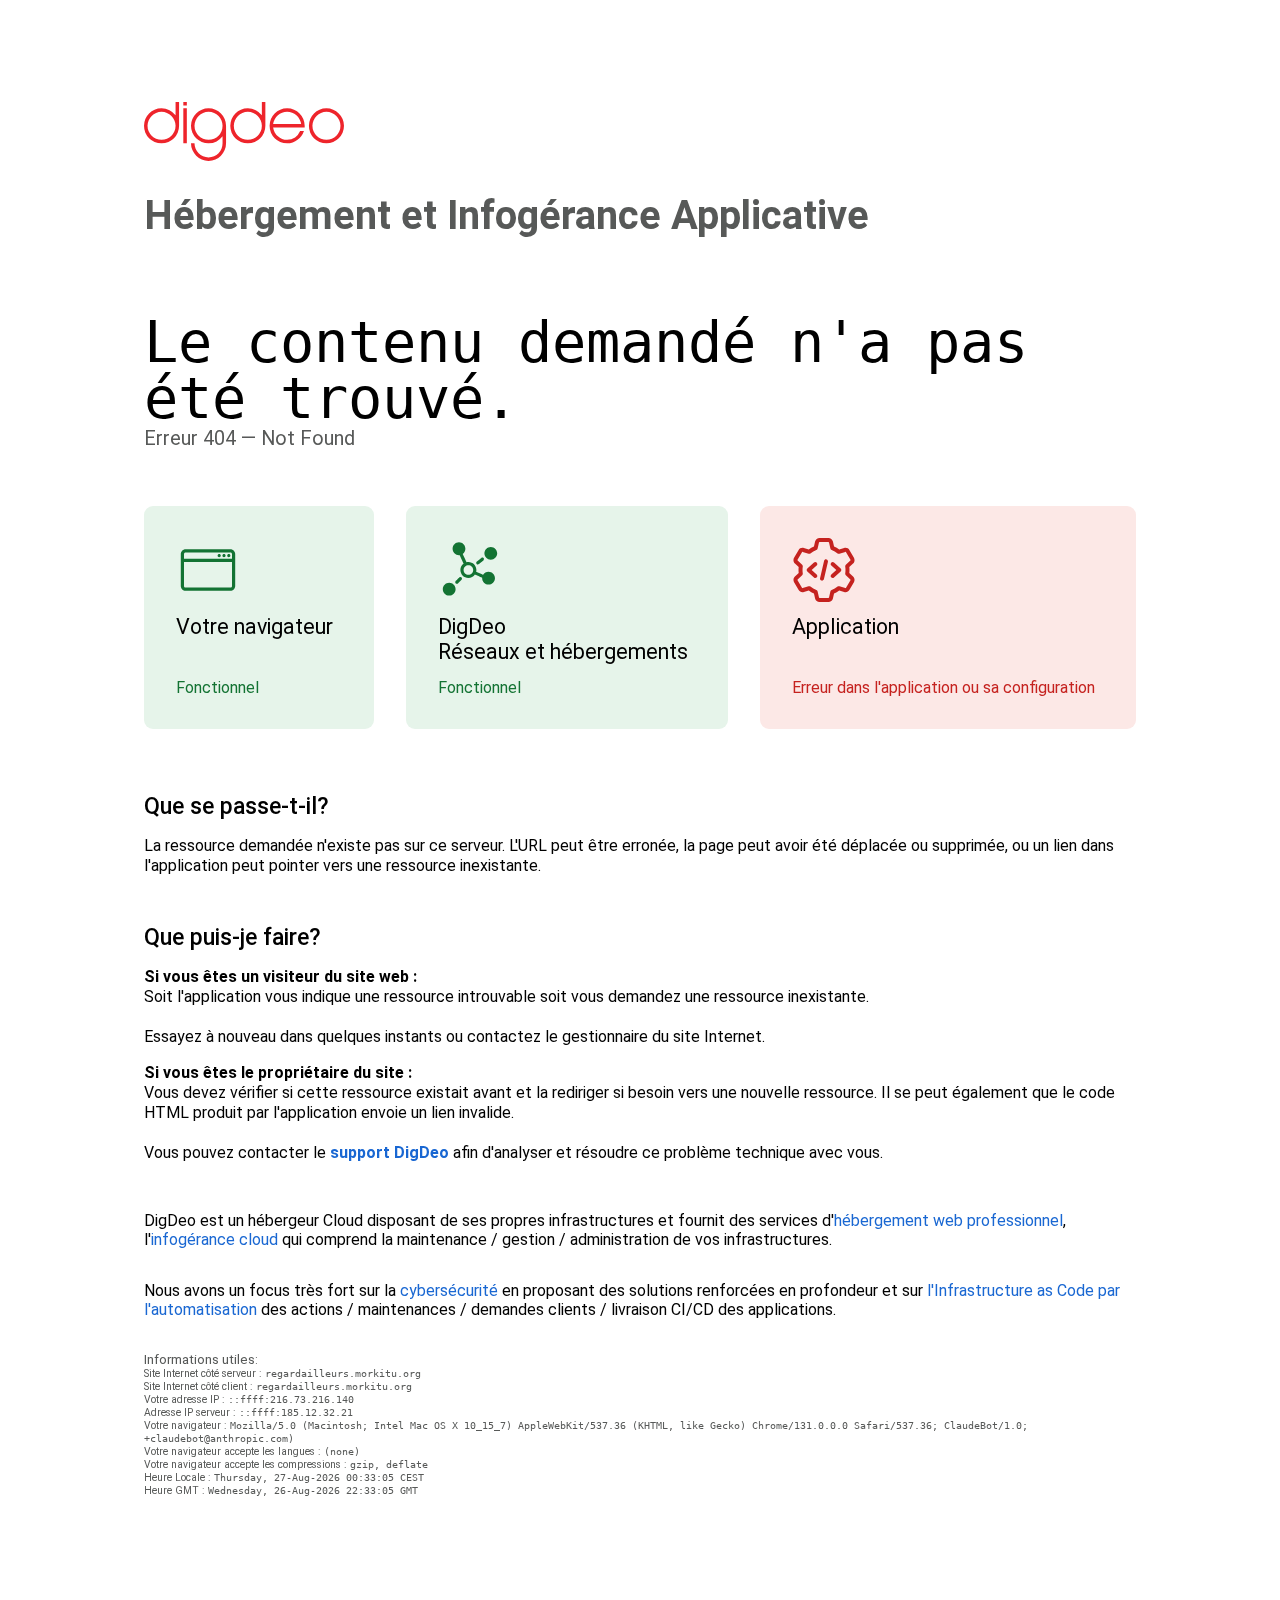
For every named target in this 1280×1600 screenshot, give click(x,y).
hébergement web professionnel (948, 1220)
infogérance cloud (214, 1239)
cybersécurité (449, 1290)
